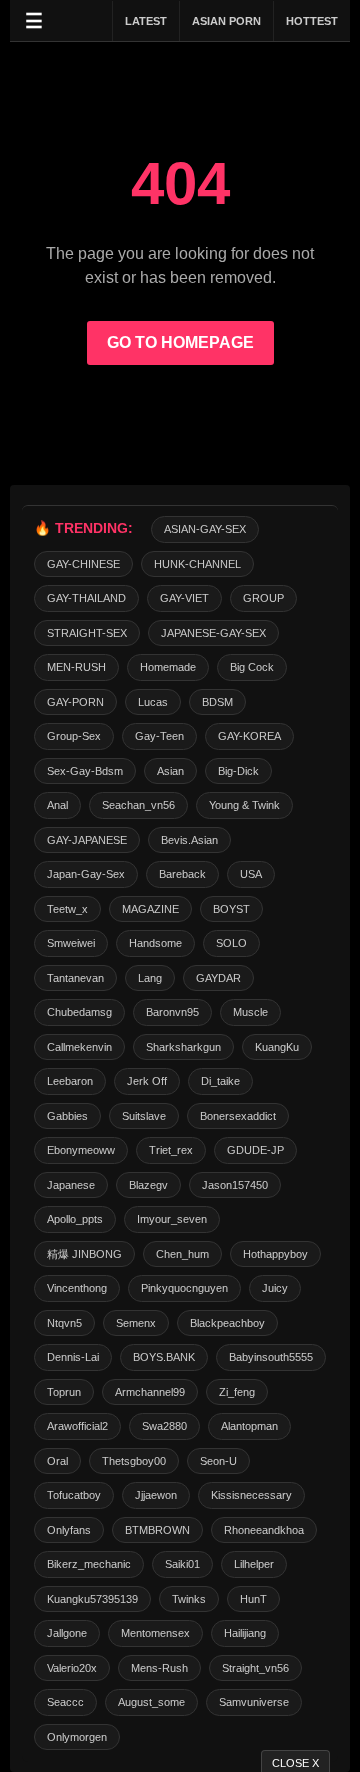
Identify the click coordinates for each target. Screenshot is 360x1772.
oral (57, 1461)
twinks (189, 1599)
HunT (253, 1599)
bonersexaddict (238, 1116)
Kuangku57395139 (92, 1599)
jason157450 (235, 1185)
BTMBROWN (157, 1530)
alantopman (249, 1426)
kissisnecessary (251, 1495)
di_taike (220, 1081)
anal (57, 805)
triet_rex (171, 1150)
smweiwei (71, 943)
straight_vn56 (255, 1668)
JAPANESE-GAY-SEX (213, 633)
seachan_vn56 (138, 805)
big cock (252, 667)
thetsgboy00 (134, 1461)
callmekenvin (79, 1047)
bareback (182, 874)
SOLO (231, 943)
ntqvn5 (64, 1323)
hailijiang (245, 1633)
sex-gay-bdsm (85, 771)
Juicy (275, 1288)
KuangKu (277, 1047)
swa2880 (164, 1426)
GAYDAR (218, 978)
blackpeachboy (227, 1323)
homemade (168, 667)
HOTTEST (312, 21)
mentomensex (155, 1633)
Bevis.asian (189, 840)
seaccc (65, 1702)
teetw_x (67, 909)
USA (251, 874)
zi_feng (237, 1392)
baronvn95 (172, 1012)
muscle (250, 1012)
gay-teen (159, 736)
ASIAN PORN (226, 21)
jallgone (67, 1633)
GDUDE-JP (255, 1150)
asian (170, 771)
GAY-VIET (184, 598)
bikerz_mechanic (89, 1564)
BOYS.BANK (164, 1357)
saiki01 (182, 1564)
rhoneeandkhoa (264, 1530)
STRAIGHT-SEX (87, 633)
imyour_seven (172, 1219)
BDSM (217, 702)
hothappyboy (275, 1254)
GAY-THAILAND (86, 598)
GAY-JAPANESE (87, 840)
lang (150, 978)
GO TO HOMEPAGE (180, 342)
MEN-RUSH (76, 667)
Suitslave (144, 1116)
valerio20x (72, 1668)
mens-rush (159, 1668)
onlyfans (69, 1530)
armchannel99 (150, 1392)
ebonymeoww (81, 1150)
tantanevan (75, 978)
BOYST (231, 909)
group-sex (74, 736)
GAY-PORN (75, 702)
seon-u (218, 1461)
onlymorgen (77, 1737)
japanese (71, 1185)
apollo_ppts (75, 1219)
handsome (155, 943)
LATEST (146, 21)
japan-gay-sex (86, 874)
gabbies (67, 1116)
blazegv (148, 1185)
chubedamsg (79, 1012)
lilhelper (254, 1564)
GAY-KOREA (249, 736)
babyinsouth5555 (271, 1357)
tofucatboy (74, 1495)
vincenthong (77, 1288)
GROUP (263, 598)
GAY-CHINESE (83, 564)
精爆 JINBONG (84, 1254)
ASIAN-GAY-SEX (205, 529)
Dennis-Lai (73, 1357)
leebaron (70, 1081)
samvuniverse (254, 1702)
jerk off (147, 1081)
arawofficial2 (77, 1426)
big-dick (238, 771)
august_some (151, 1702)
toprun (64, 1392)
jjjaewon (156, 1495)
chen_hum (182, 1254)
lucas (153, 702)
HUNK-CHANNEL (197, 564)
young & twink (244, 805)
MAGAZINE (150, 909)
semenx (136, 1323)
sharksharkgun (183, 1047)
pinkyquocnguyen (184, 1288)
